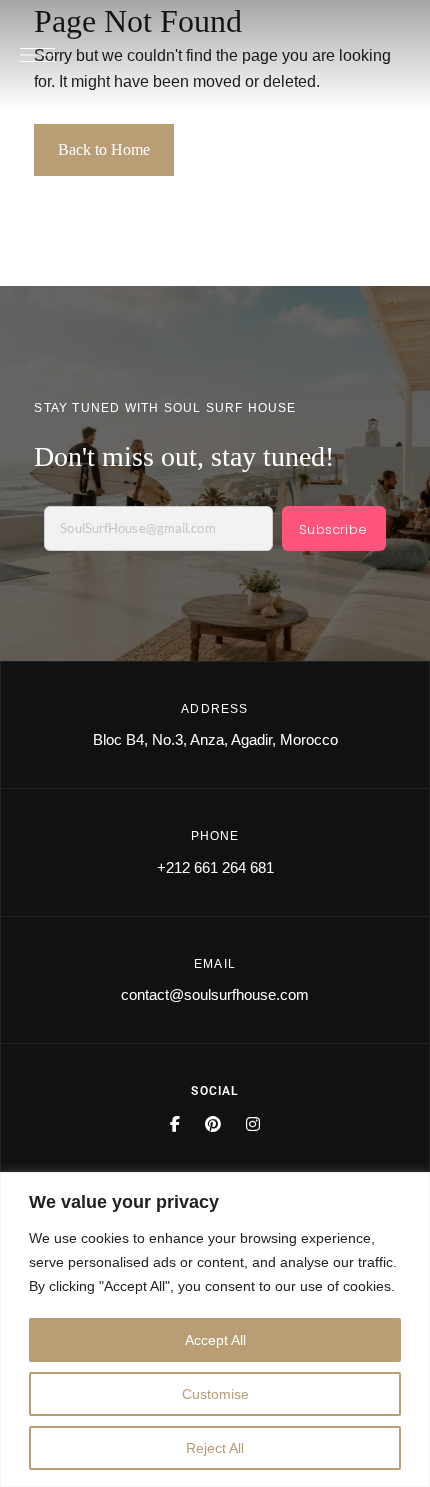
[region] (215, 1329)
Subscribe (333, 529)
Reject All (215, 1448)
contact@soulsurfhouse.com (215, 994)
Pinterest (213, 1124)
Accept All (215, 1340)
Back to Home (104, 149)
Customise (215, 1394)
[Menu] (37, 55)
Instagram (253, 1124)
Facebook (175, 1124)
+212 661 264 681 (215, 867)
